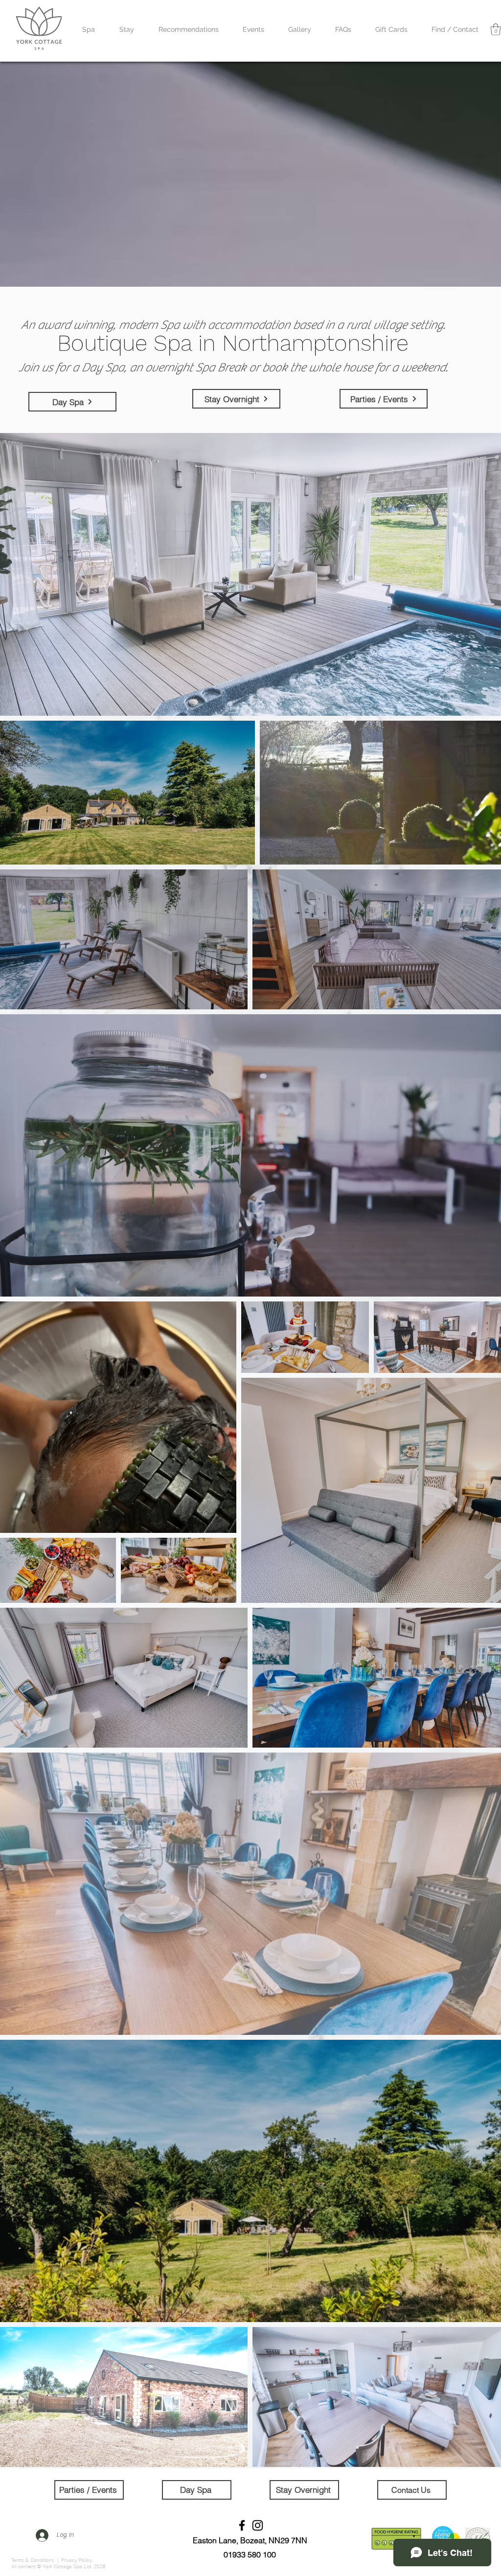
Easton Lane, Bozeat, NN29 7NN (250, 2540)
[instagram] (258, 2525)
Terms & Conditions (34, 2560)
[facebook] (242, 2525)
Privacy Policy (77, 2560)
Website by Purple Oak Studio (337, 2533)
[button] (496, 29)
